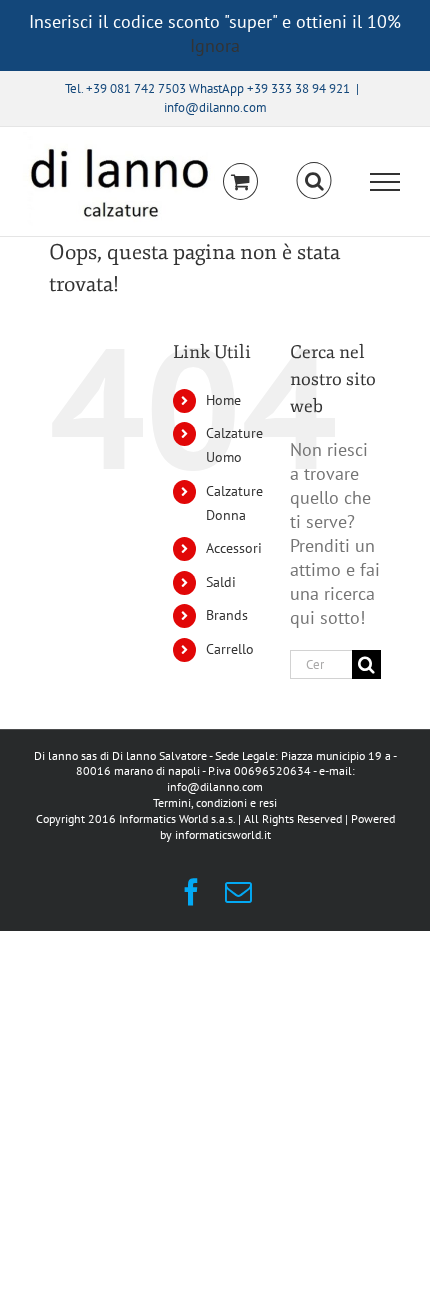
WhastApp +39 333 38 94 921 (269, 88)
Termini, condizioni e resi (215, 802)
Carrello (230, 649)
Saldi (221, 582)
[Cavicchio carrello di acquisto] (240, 181)
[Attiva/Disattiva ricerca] (314, 181)
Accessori (234, 548)
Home (223, 400)
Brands (227, 615)
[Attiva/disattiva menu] (385, 182)
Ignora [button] (215, 45)
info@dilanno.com (215, 107)
